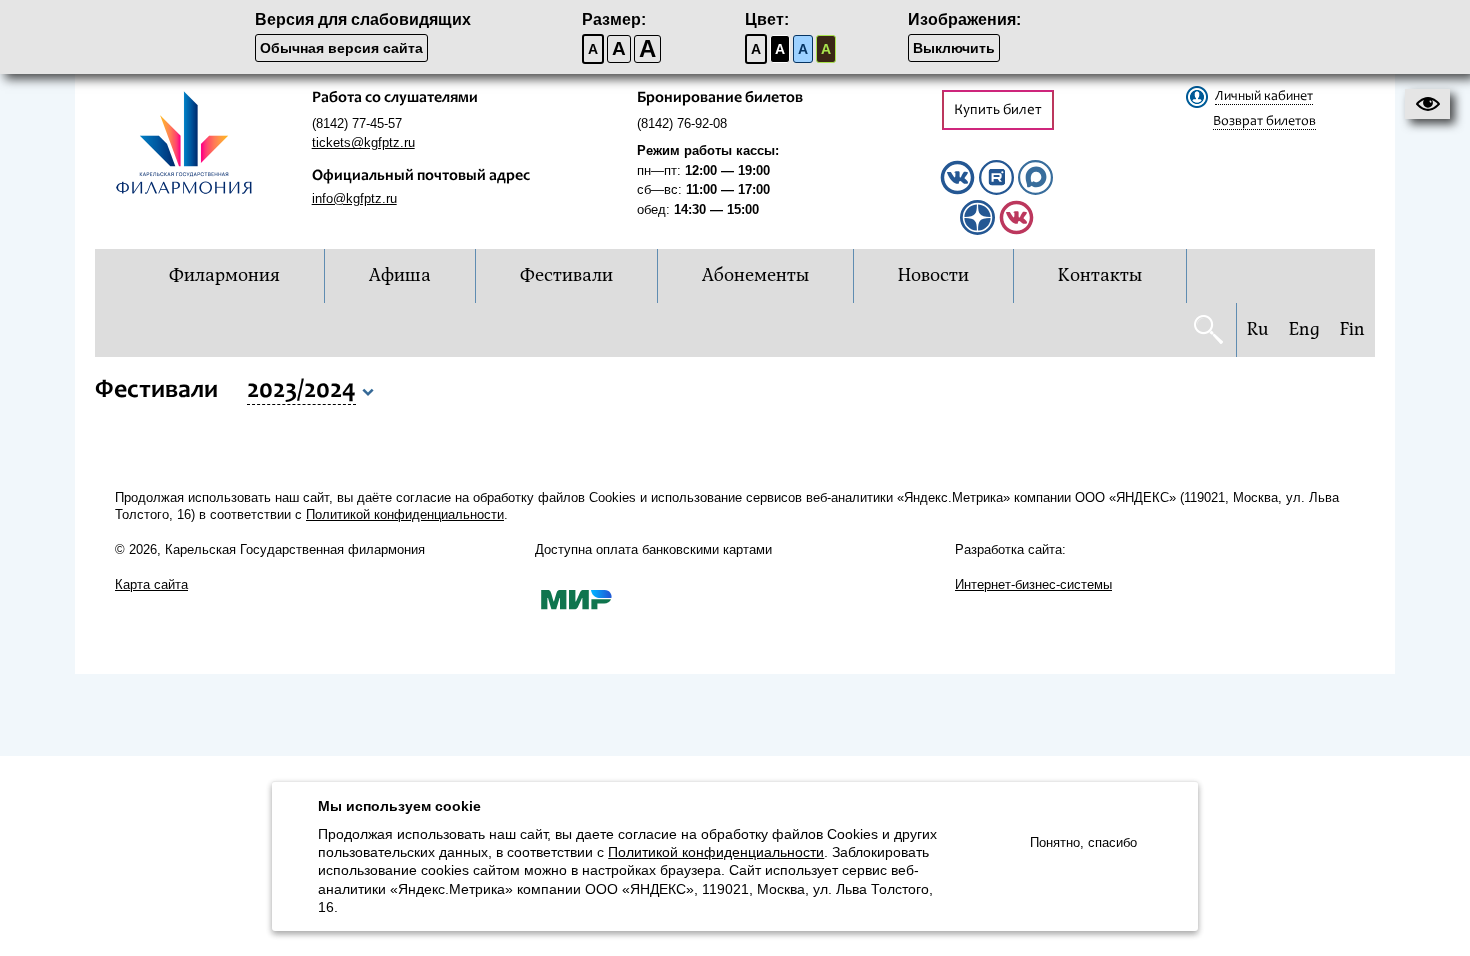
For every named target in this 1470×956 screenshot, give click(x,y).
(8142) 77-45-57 (357, 123)
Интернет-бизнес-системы (1033, 584)
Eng (1304, 329)
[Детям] (1016, 230)
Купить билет (998, 110)
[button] (1427, 104)
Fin (1352, 329)
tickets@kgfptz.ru (363, 142)
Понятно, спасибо (1083, 842)
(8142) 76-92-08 (682, 123)
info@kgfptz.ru (354, 198)
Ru (1258, 329)
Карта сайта (151, 584)
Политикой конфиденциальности (405, 514)
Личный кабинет (1264, 97)
